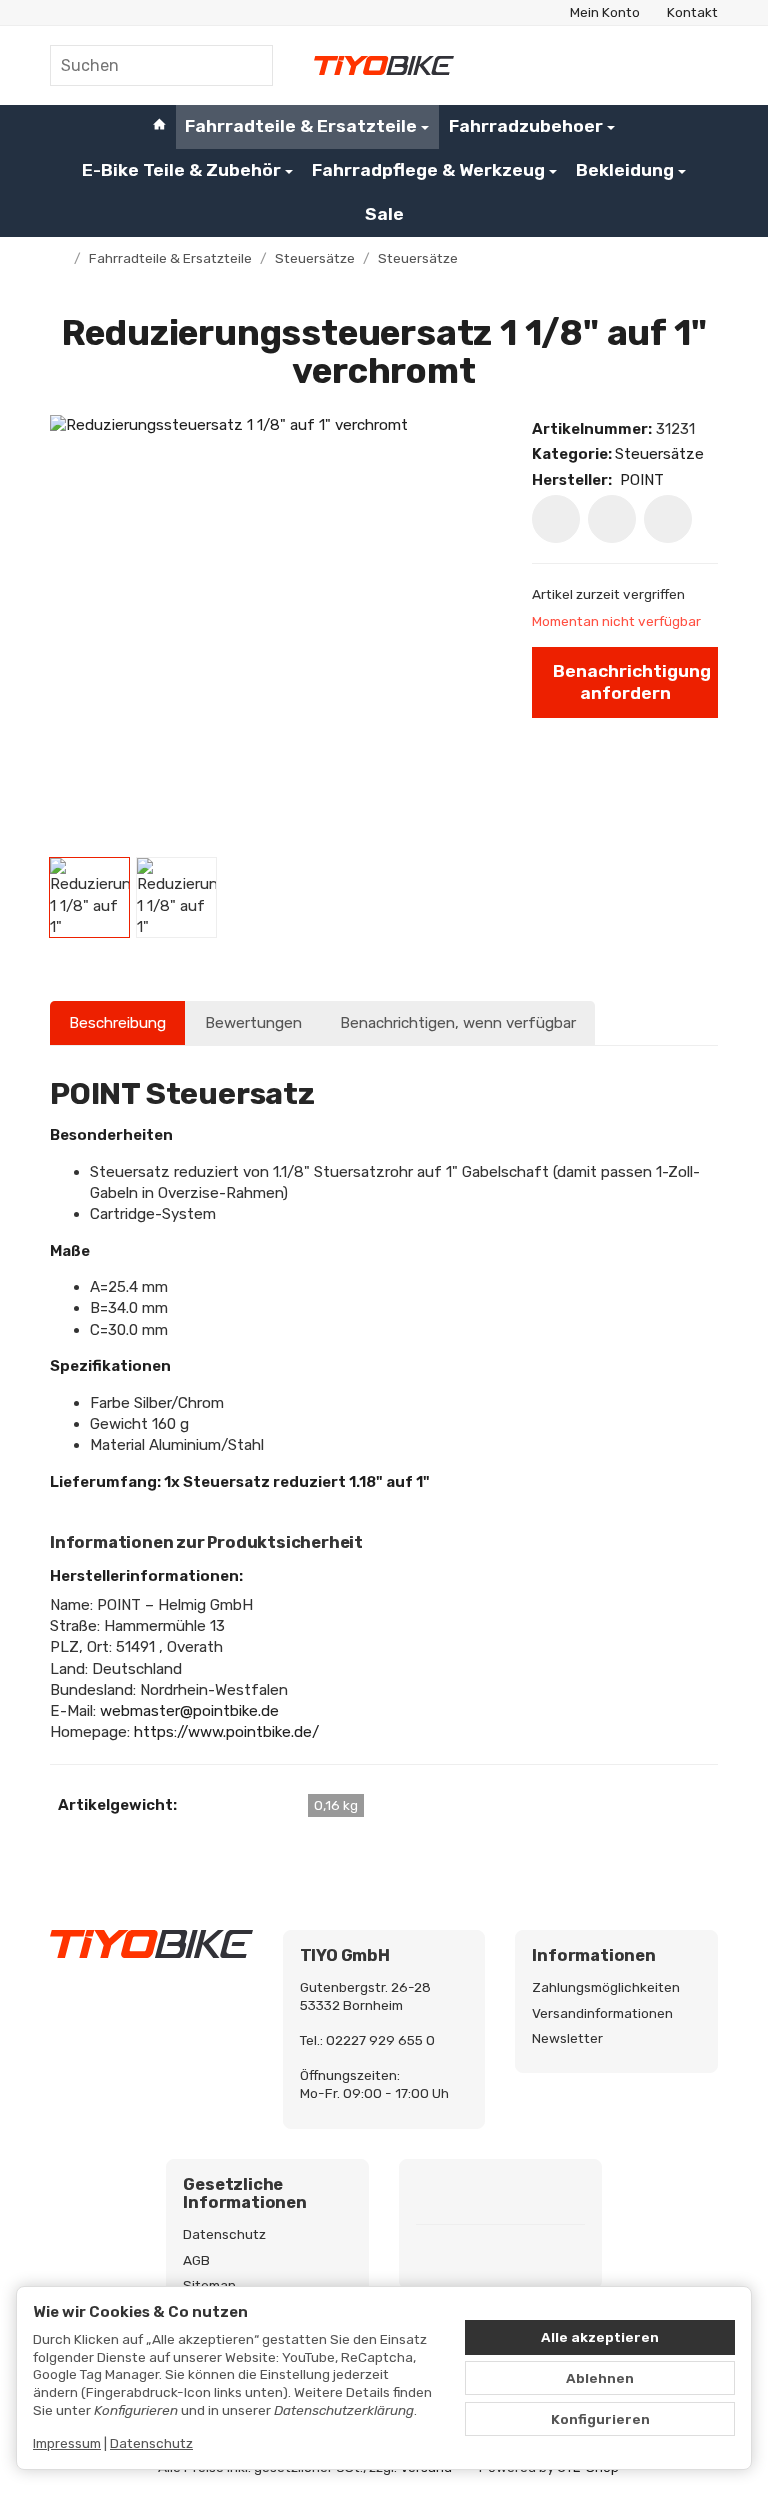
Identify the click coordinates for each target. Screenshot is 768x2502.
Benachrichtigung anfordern (632, 681)
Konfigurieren (600, 2419)
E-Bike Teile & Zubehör (181, 170)
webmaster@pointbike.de (189, 1711)
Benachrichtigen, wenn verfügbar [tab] (458, 1023)
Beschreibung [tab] (117, 1023)
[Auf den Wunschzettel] (556, 519)
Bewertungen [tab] (253, 1023)
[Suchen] (246, 65)
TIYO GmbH (345, 1956)
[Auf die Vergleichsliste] (612, 519)
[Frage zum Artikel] (668, 519)
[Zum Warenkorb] (699, 65)
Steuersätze (659, 454)
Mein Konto (605, 12)
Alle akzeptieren (600, 2337)
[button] (89, 897)
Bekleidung (625, 170)
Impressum (67, 2443)
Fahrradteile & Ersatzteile (301, 126)
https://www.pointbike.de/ (226, 1732)
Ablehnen (600, 2378)
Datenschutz (151, 2443)
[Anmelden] (654, 65)
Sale (384, 214)
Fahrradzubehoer (526, 126)
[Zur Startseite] (384, 65)
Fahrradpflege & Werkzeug (428, 170)
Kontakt (692, 12)
